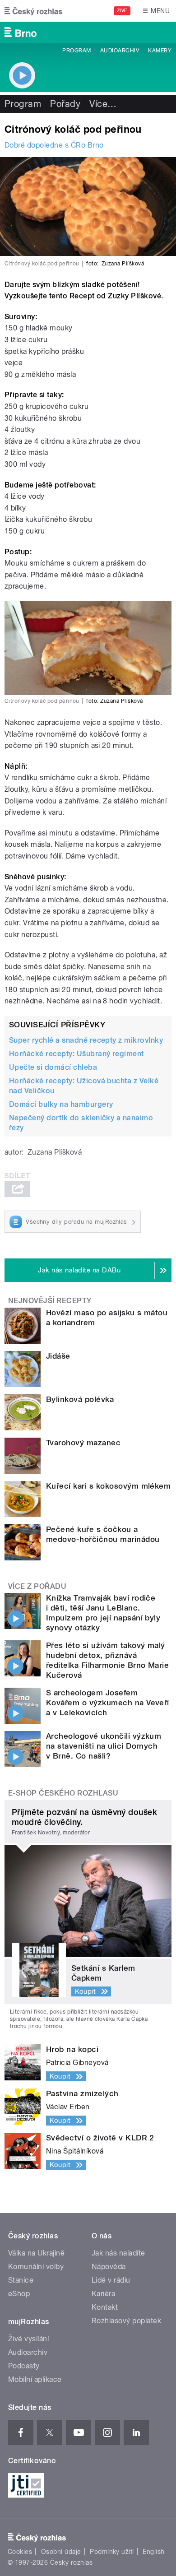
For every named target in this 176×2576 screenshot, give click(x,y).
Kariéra (103, 2294)
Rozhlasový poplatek (126, 2321)
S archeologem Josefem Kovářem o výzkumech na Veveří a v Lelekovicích (108, 1703)
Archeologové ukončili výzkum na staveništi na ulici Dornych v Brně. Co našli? (104, 1746)
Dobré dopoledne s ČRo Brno (54, 145)
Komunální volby (36, 2267)
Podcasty (24, 2366)
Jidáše (58, 1356)
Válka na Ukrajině (36, 2253)
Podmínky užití (112, 2552)
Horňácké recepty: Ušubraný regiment (76, 1054)
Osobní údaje (61, 2552)
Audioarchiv (120, 51)
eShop (19, 2294)
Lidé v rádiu (111, 2280)
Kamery (160, 51)
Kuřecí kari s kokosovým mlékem (108, 1486)
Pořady (65, 104)
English (153, 2552)
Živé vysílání (28, 2339)
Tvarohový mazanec (83, 1443)
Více (103, 104)
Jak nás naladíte (118, 2253)
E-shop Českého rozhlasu (63, 1793)
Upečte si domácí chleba (53, 1067)
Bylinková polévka (80, 1399)
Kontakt (105, 2307)
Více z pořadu (37, 1586)
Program (76, 51)
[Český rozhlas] (33, 11)
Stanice (21, 2280)
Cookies (20, 2552)
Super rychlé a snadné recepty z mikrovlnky (86, 1040)
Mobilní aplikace (35, 2379)
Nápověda (109, 2267)
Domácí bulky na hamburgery (61, 1104)
